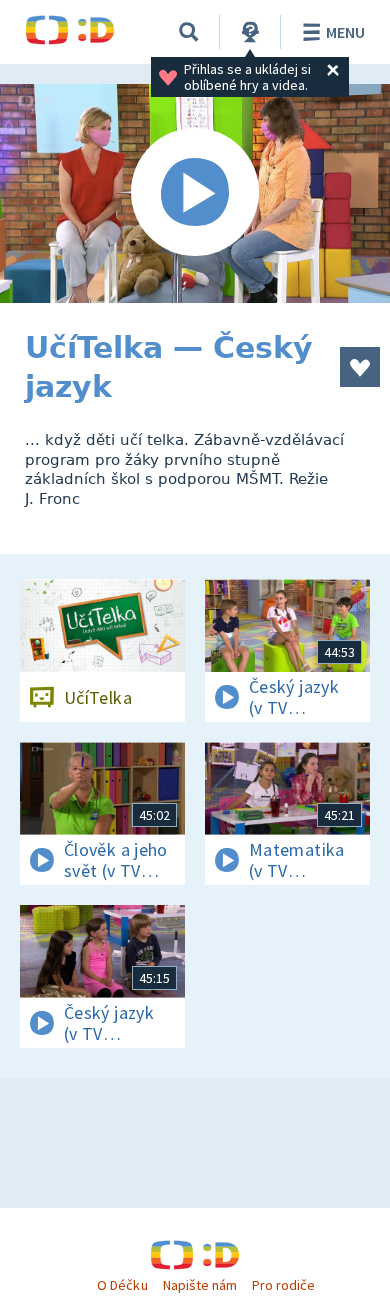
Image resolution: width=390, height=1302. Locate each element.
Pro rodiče (283, 1285)
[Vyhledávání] (189, 32)
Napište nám (200, 1285)
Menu (345, 32)
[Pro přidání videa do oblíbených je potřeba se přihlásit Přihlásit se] (360, 367)
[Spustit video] (195, 193)
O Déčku (122, 1285)
